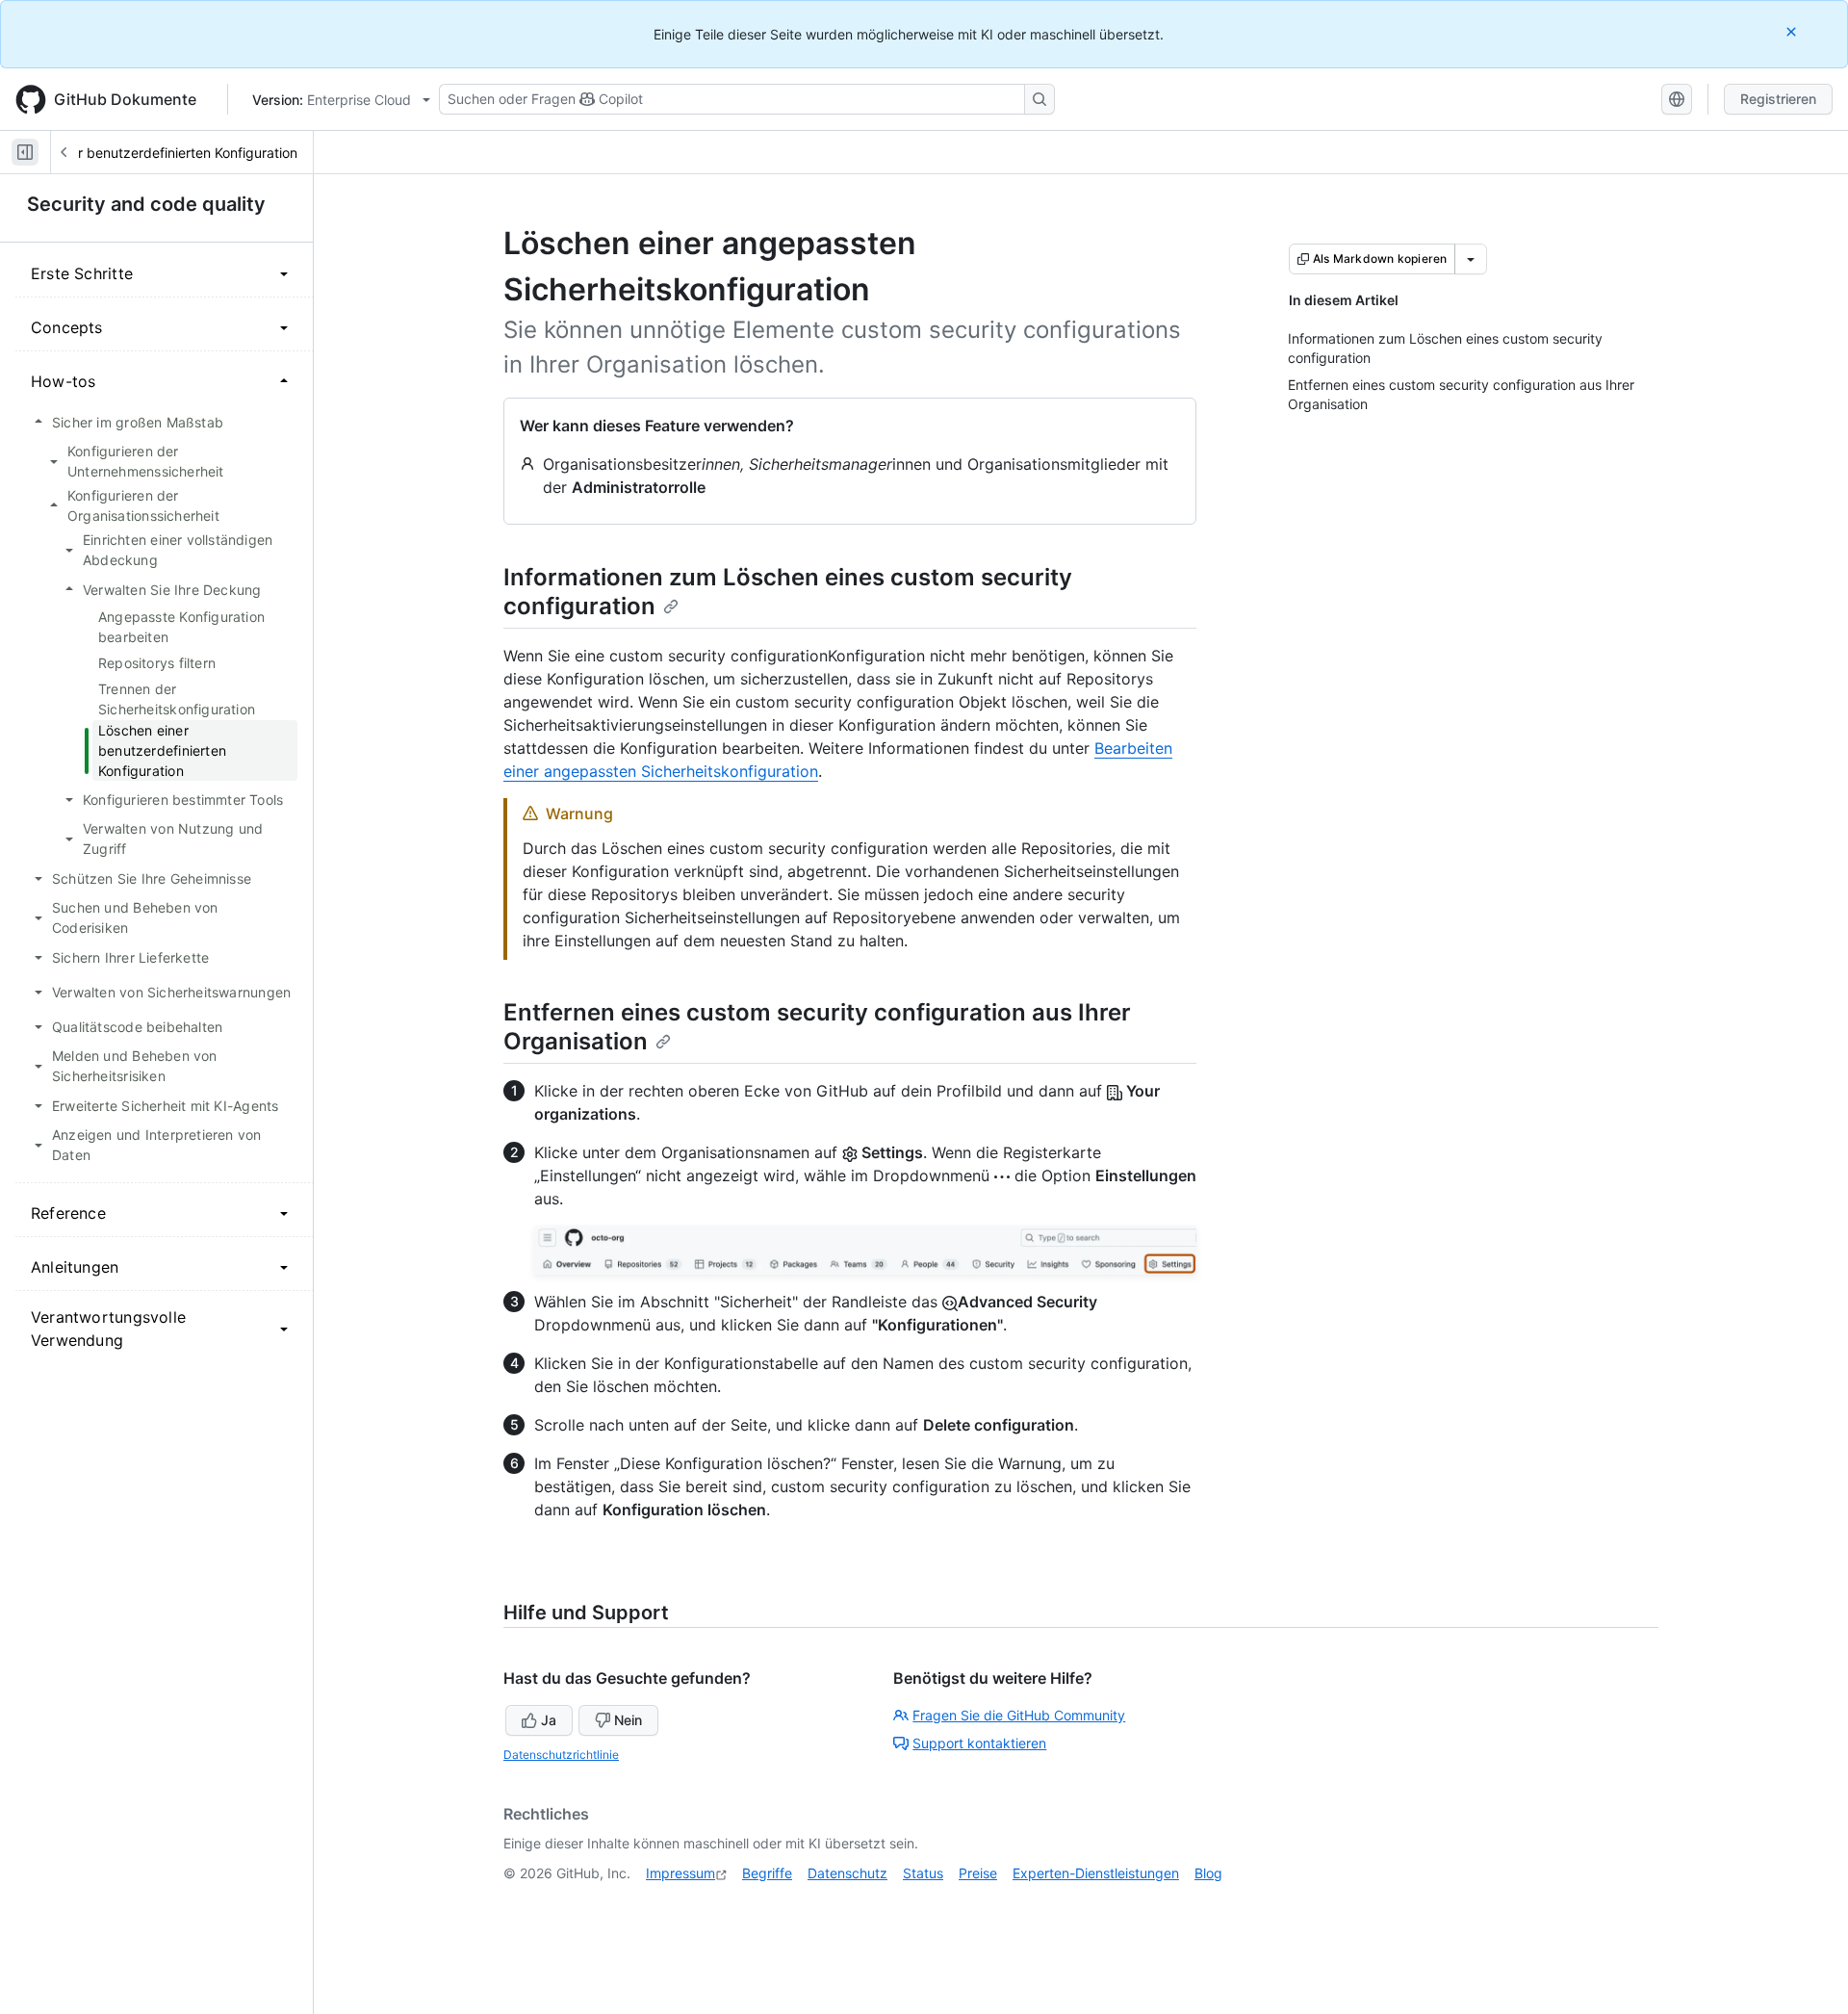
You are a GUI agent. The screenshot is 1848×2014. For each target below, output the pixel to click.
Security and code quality (146, 204)
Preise (978, 1873)
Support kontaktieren (979, 1743)
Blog (1208, 1873)
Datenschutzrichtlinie (561, 1755)
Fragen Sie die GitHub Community (1019, 1715)
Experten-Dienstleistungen (1096, 1873)
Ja (549, 1720)
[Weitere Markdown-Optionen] (1471, 259)
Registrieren (1778, 99)
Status (923, 1873)
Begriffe (767, 1873)
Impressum (680, 1873)
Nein (628, 1720)
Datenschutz (847, 1873)
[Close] (1793, 31)
